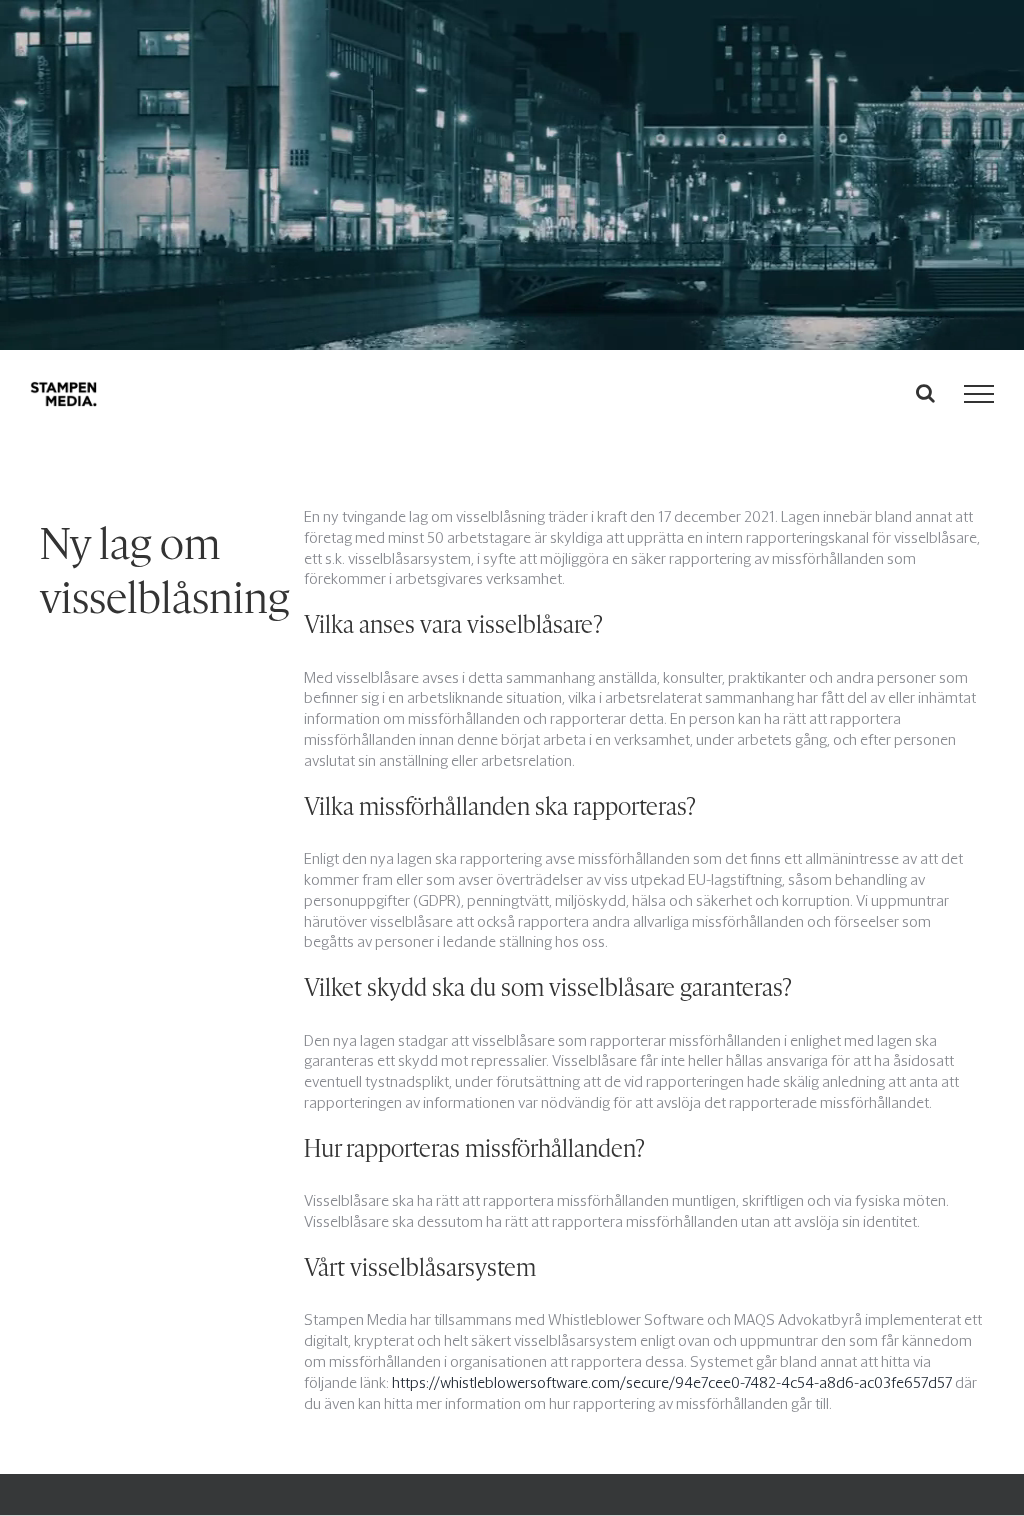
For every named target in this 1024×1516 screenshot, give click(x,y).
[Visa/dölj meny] (979, 394)
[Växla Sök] (925, 393)
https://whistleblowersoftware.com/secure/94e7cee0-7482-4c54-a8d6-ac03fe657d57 (672, 1382)
